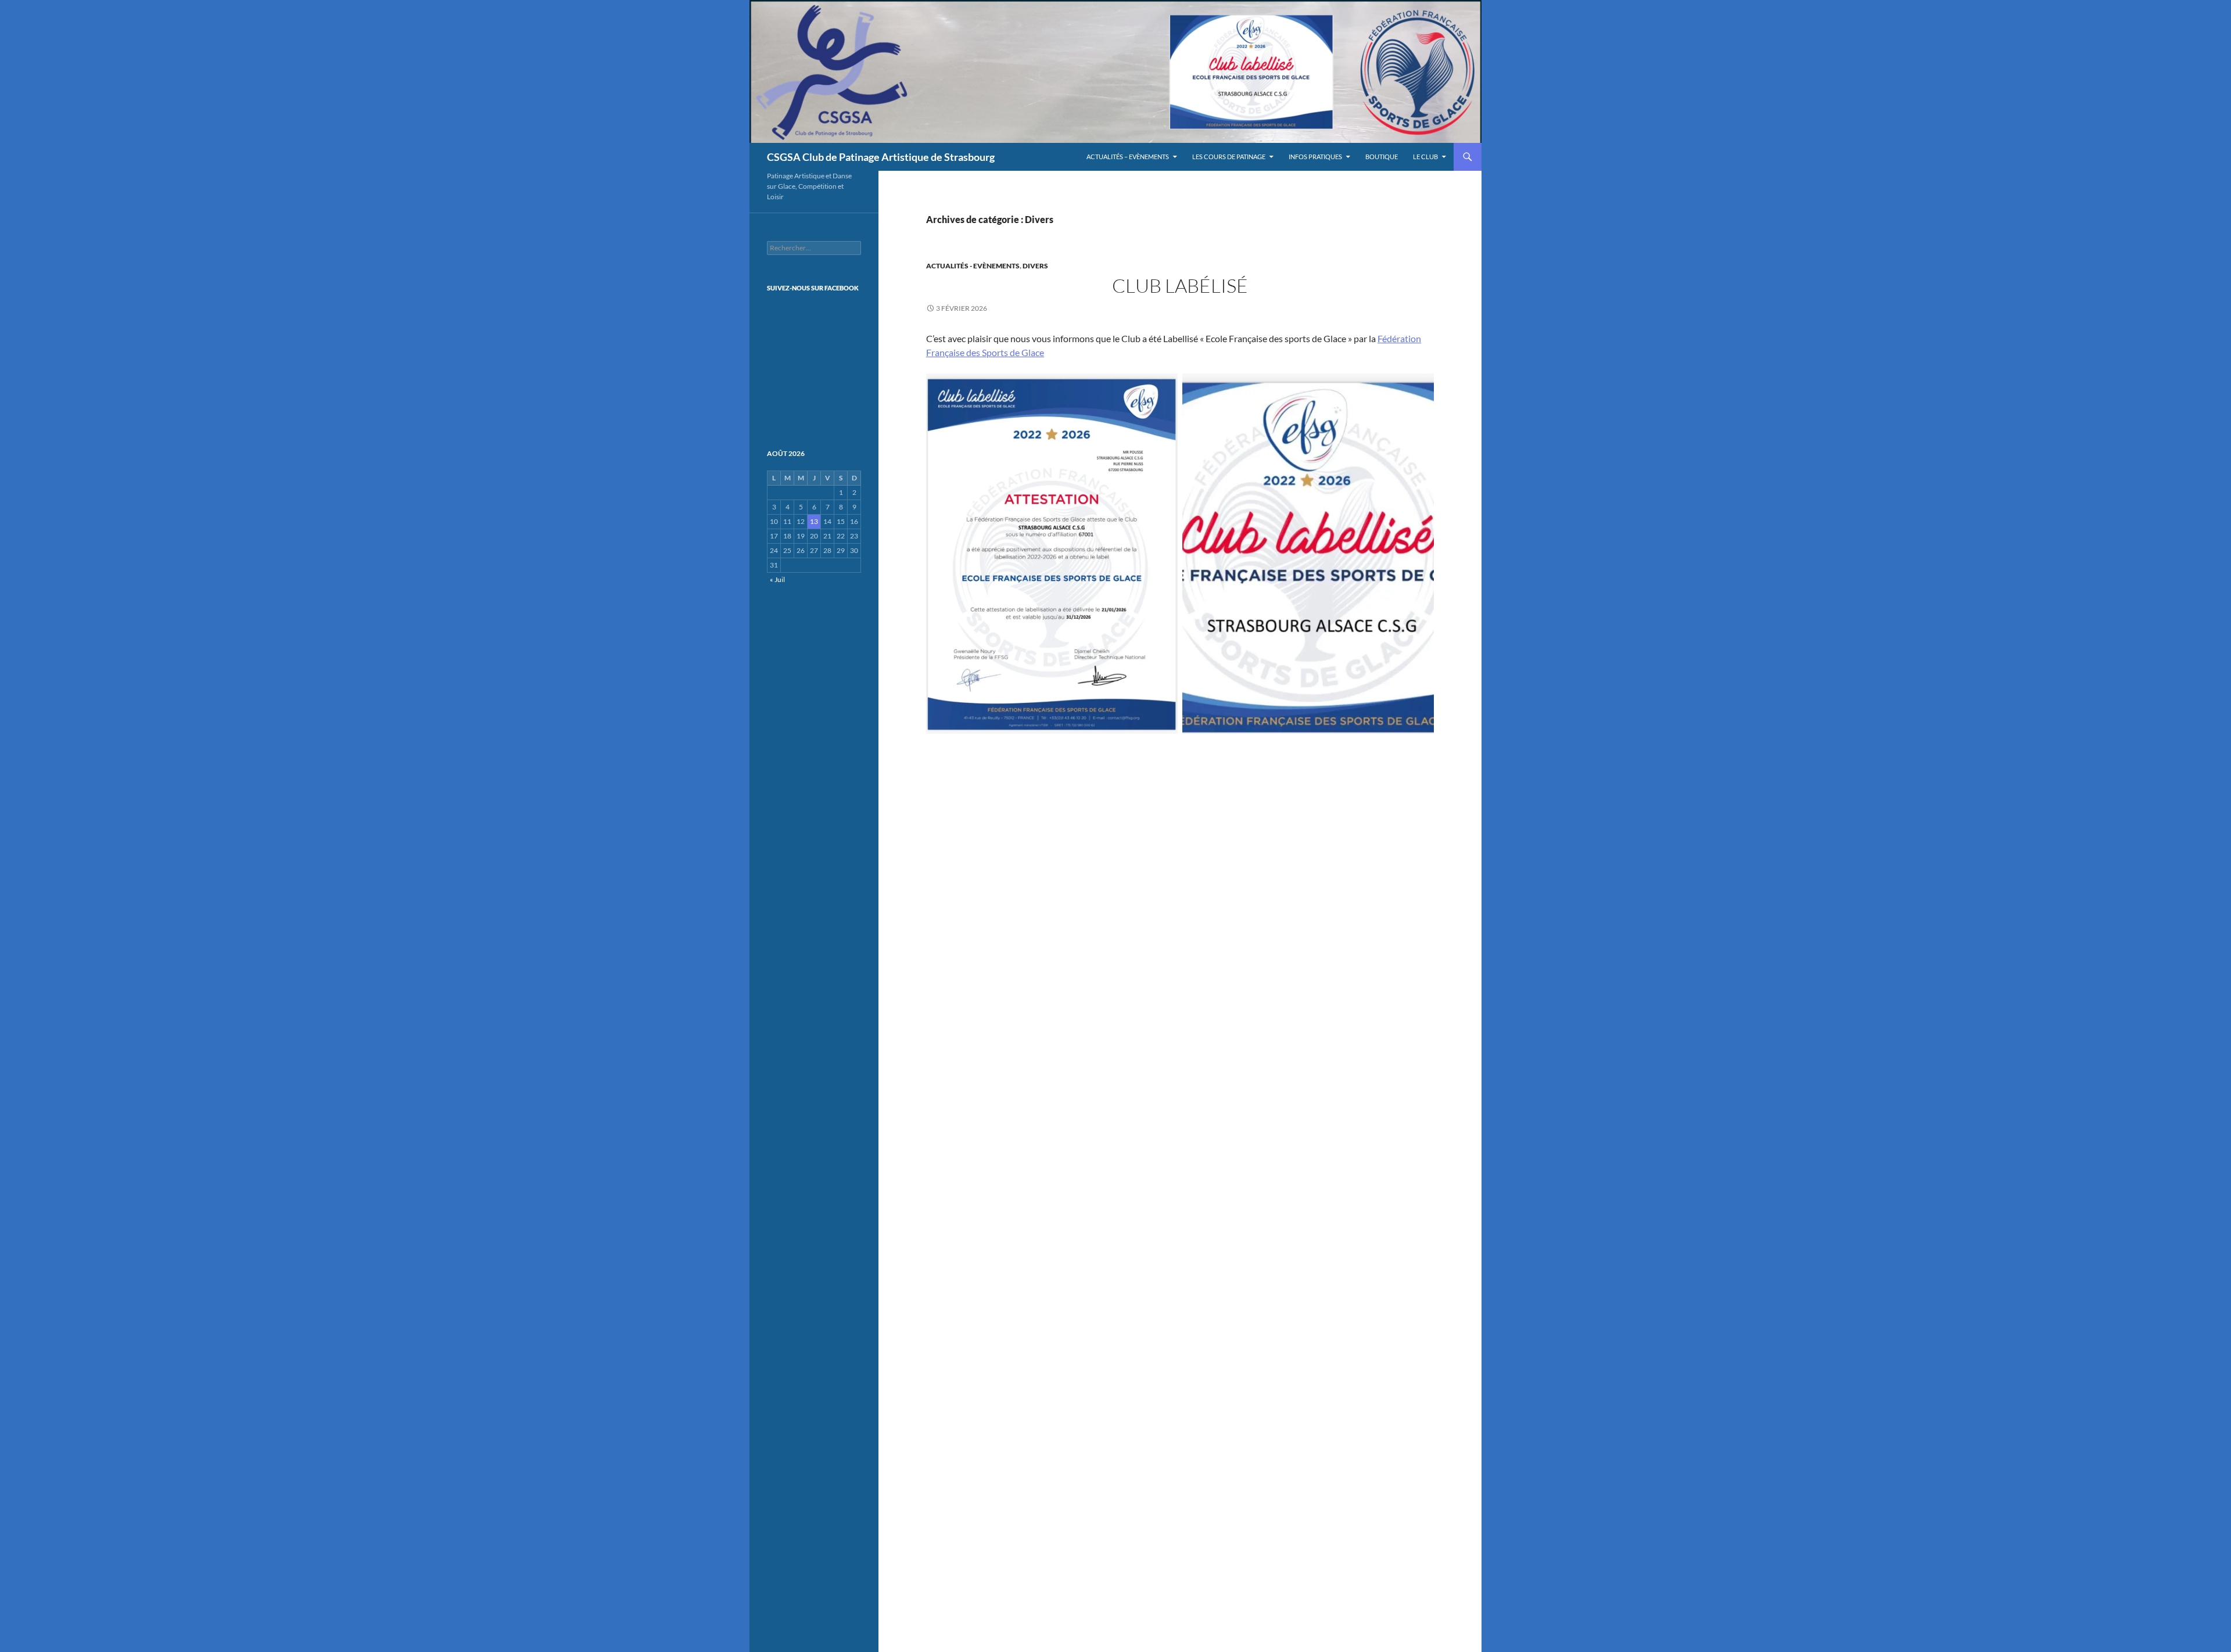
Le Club (1425, 157)
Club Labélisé (1180, 285)
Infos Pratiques (1315, 157)
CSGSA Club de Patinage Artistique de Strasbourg (881, 157)
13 (814, 521)
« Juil (777, 579)
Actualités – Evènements (1128, 157)
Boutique (1382, 157)
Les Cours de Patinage (1229, 157)
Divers (1035, 266)
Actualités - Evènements (973, 266)
